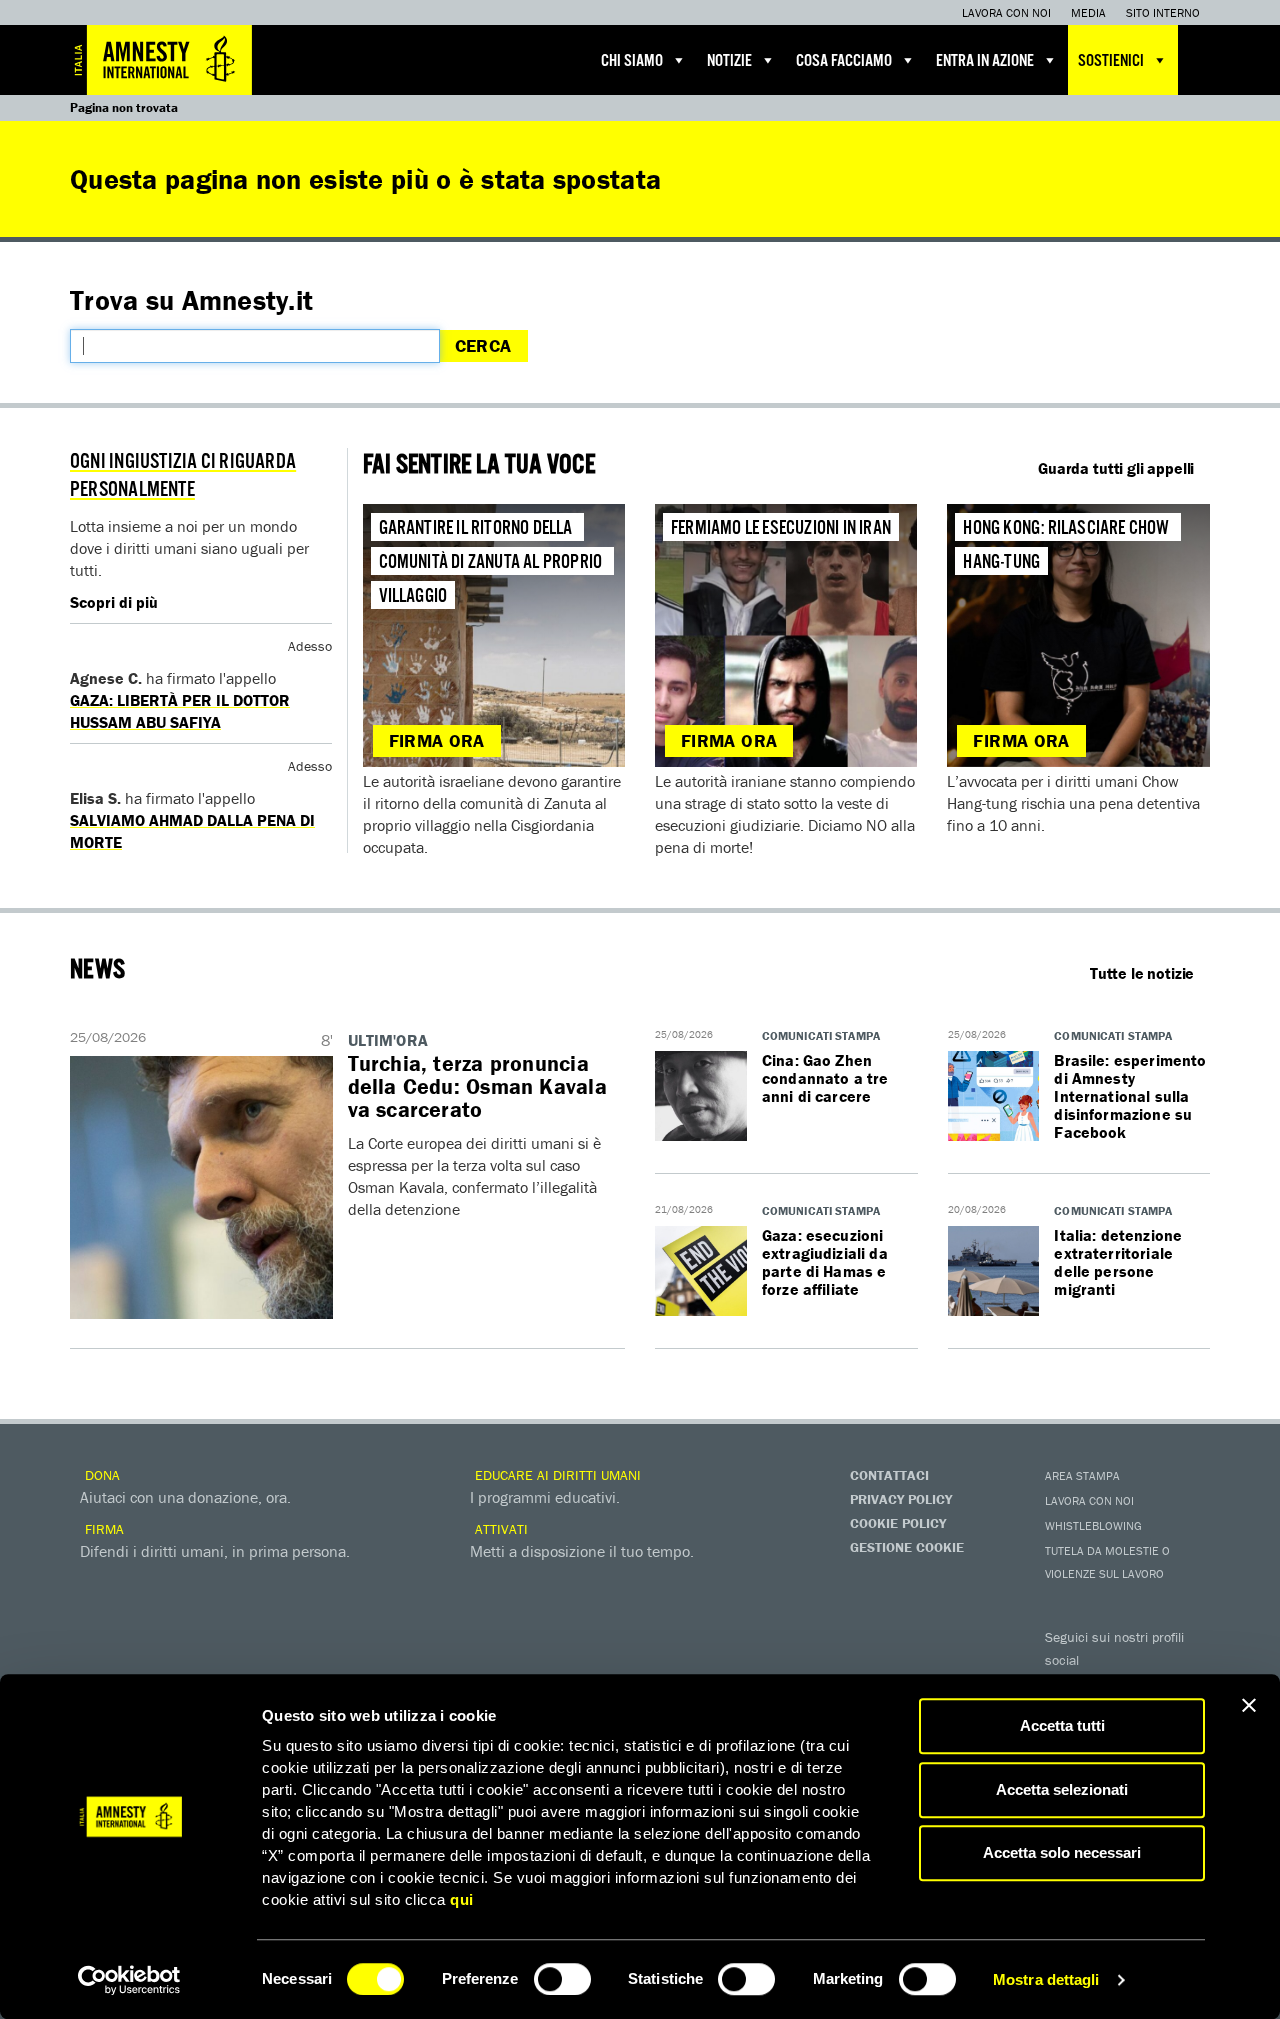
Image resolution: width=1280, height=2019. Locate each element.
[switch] (562, 1979)
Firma (102, 1529)
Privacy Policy (901, 1499)
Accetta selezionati (1062, 1789)
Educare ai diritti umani (556, 1475)
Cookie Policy (898, 1523)
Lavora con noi (1006, 12)
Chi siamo (632, 61)
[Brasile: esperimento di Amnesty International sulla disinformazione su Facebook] (994, 1097)
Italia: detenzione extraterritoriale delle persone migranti (1118, 1262)
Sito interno (1163, 12)
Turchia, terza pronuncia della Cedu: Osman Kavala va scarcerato (477, 1086)
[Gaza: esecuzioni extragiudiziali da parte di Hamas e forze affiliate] (701, 1272)
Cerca (483, 345)
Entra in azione (985, 61)
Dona (100, 1475)
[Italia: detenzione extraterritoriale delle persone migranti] (994, 1272)
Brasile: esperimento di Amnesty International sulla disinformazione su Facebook (1130, 1096)
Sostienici (1111, 61)
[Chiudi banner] (1249, 1705)
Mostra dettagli (1046, 1979)
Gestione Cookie (907, 1547)
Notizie (729, 61)
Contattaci (889, 1475)
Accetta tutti (1062, 1725)
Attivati (499, 1529)
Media (1088, 12)
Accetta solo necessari (1062, 1852)
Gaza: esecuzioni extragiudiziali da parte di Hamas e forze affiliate (825, 1262)
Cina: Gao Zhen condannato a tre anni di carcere (825, 1078)
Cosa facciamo (844, 61)
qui (462, 1899)
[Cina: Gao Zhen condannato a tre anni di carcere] (701, 1097)
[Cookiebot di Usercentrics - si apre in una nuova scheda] (129, 1980)
